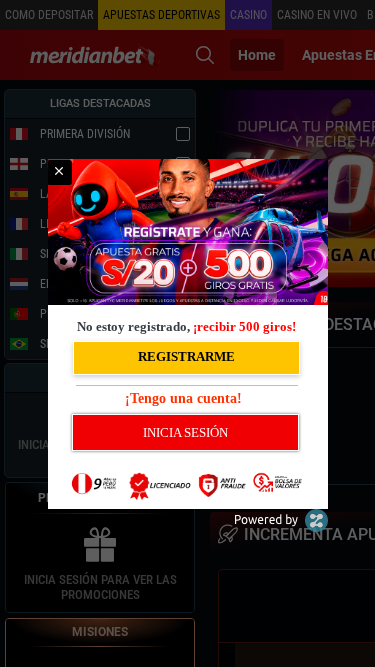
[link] (59, 172)
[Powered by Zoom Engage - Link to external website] (281, 527)
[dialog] (188, 334)
